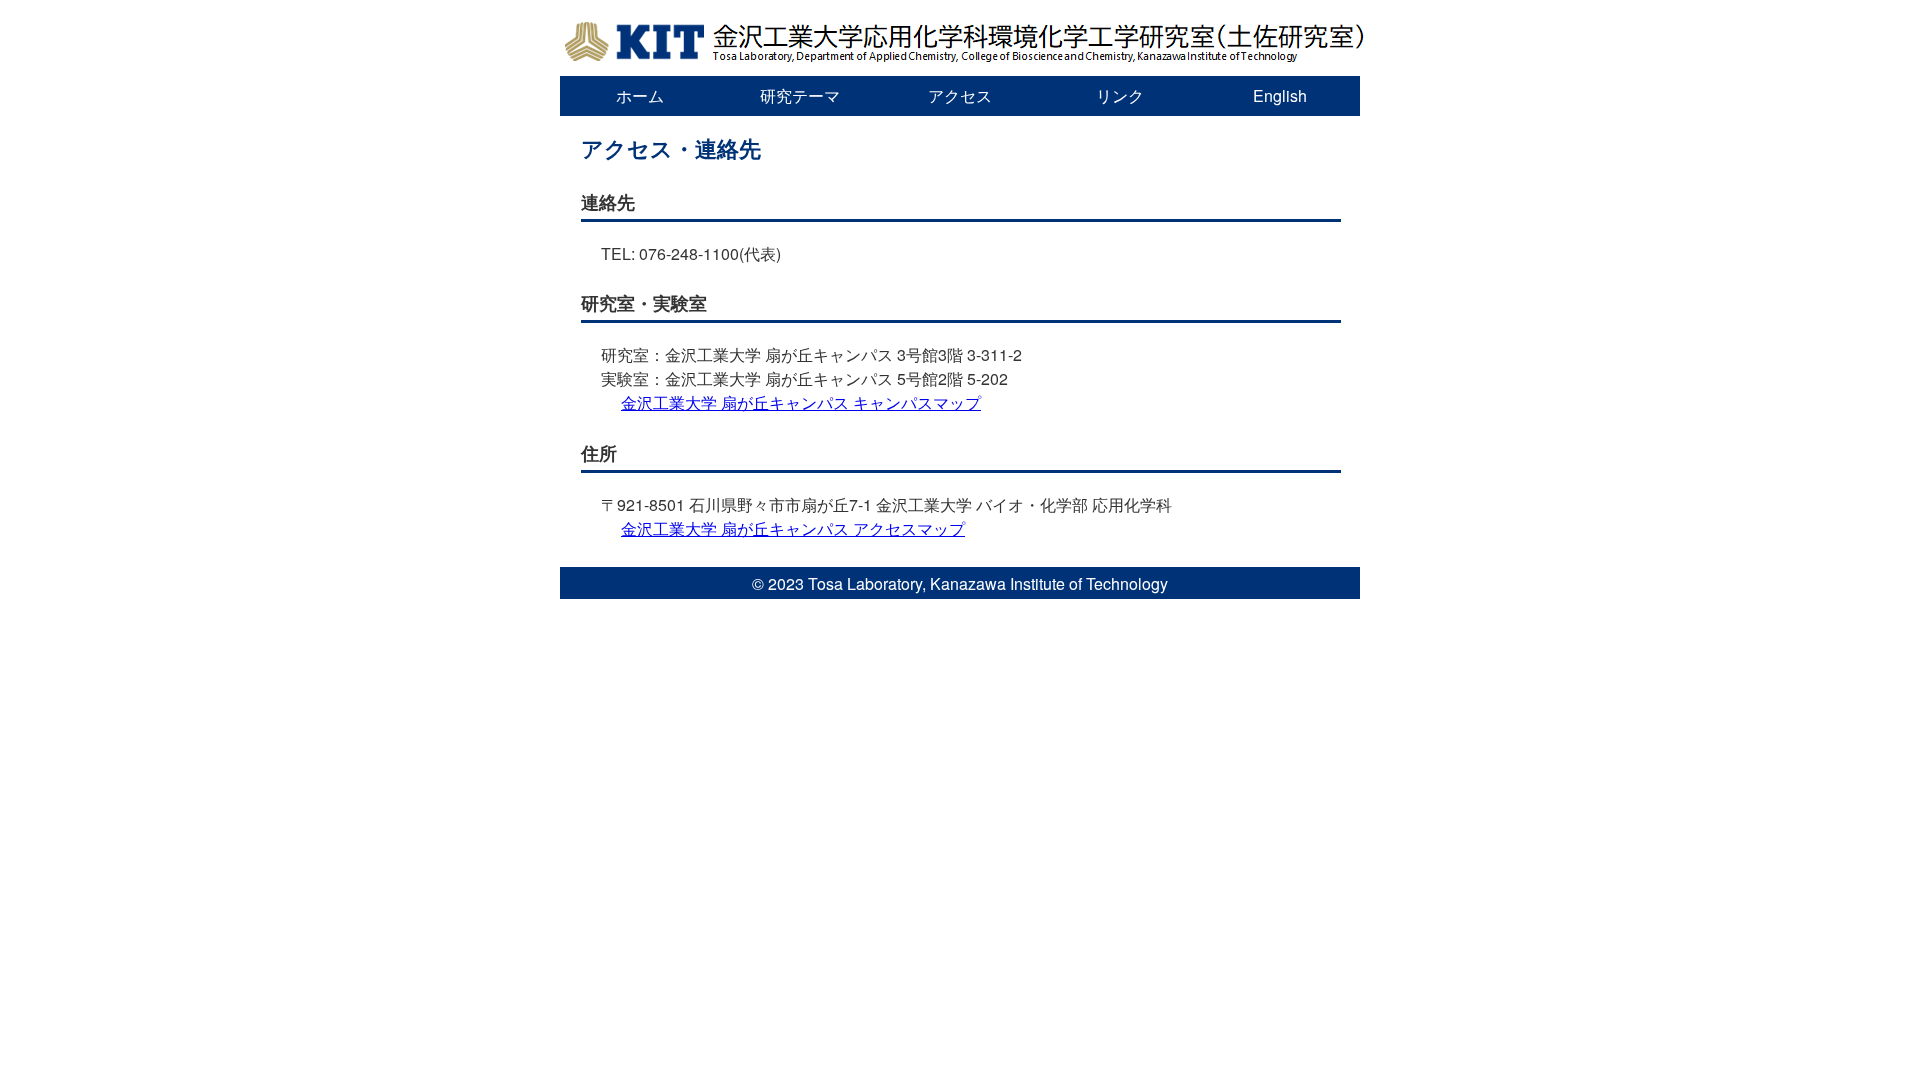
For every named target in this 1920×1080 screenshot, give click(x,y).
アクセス (960, 95)
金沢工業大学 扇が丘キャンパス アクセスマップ (793, 528)
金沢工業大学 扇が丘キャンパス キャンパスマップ (801, 402)
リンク (1120, 95)
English (1280, 95)
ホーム (640, 95)
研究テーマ (800, 95)
